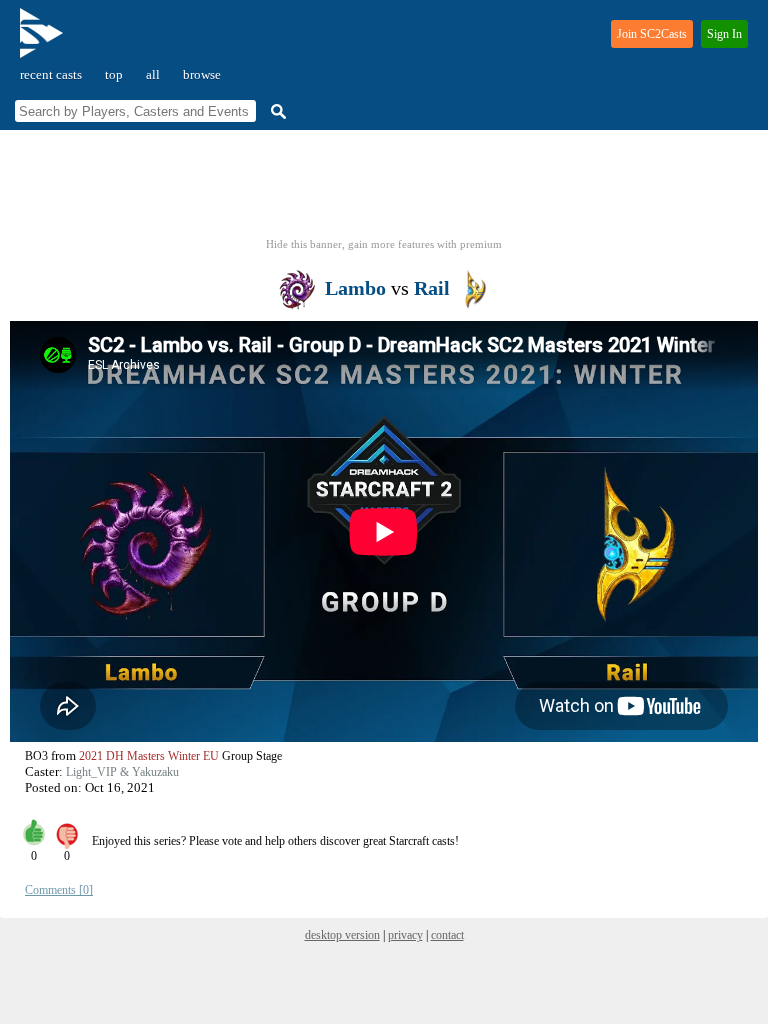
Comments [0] (59, 890)
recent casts (51, 74)
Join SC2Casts (652, 34)
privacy (405, 935)
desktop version (342, 935)
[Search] (276, 111)
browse (202, 74)
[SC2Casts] (44, 41)
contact (447, 935)
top (114, 74)
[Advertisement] (384, 190)
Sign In (724, 34)
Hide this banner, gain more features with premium (384, 244)
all (153, 74)
